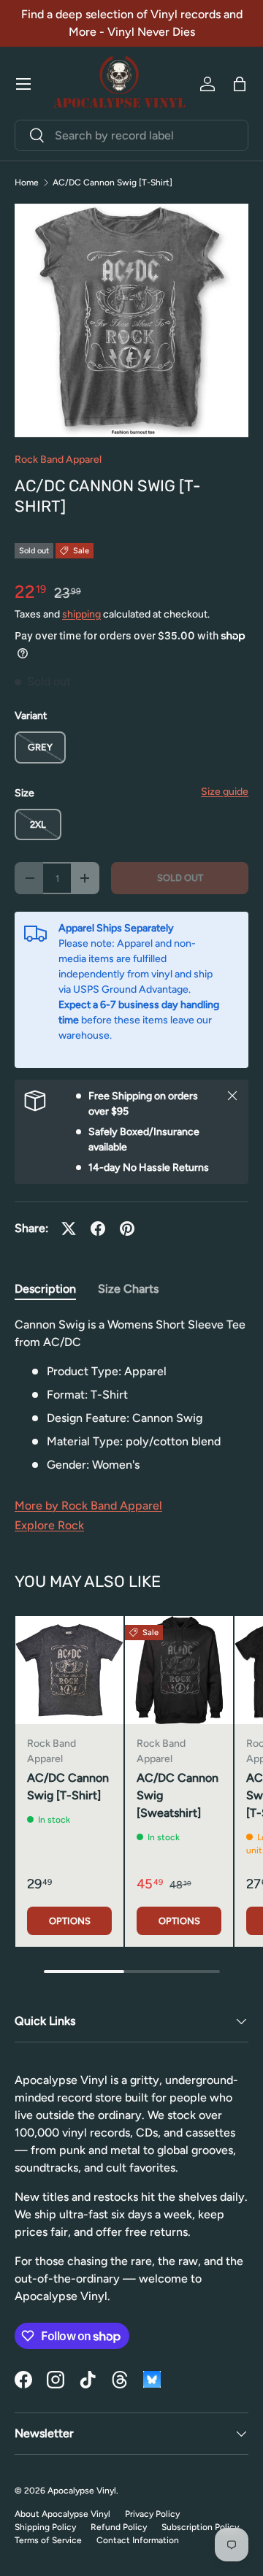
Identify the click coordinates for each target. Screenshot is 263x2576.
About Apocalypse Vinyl (62, 2514)
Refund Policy (119, 2527)
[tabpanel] (131, 1395)
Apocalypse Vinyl (82, 2491)
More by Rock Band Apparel (88, 1506)
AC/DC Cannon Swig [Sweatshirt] (178, 1795)
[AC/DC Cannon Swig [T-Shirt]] (69, 1670)
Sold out (180, 878)
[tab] (45, 1289)
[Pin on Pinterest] (127, 1229)
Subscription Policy (200, 2527)
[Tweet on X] (69, 1229)
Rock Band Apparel (58, 460)
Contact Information (138, 2540)
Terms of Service (48, 2540)
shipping (81, 614)
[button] (240, 84)
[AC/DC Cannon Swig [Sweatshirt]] (179, 1670)
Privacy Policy (152, 2514)
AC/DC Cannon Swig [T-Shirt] (113, 182)
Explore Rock (49, 1525)
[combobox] (131, 135)
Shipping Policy (45, 2527)
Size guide (225, 792)
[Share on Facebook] (98, 1229)
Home (27, 182)
